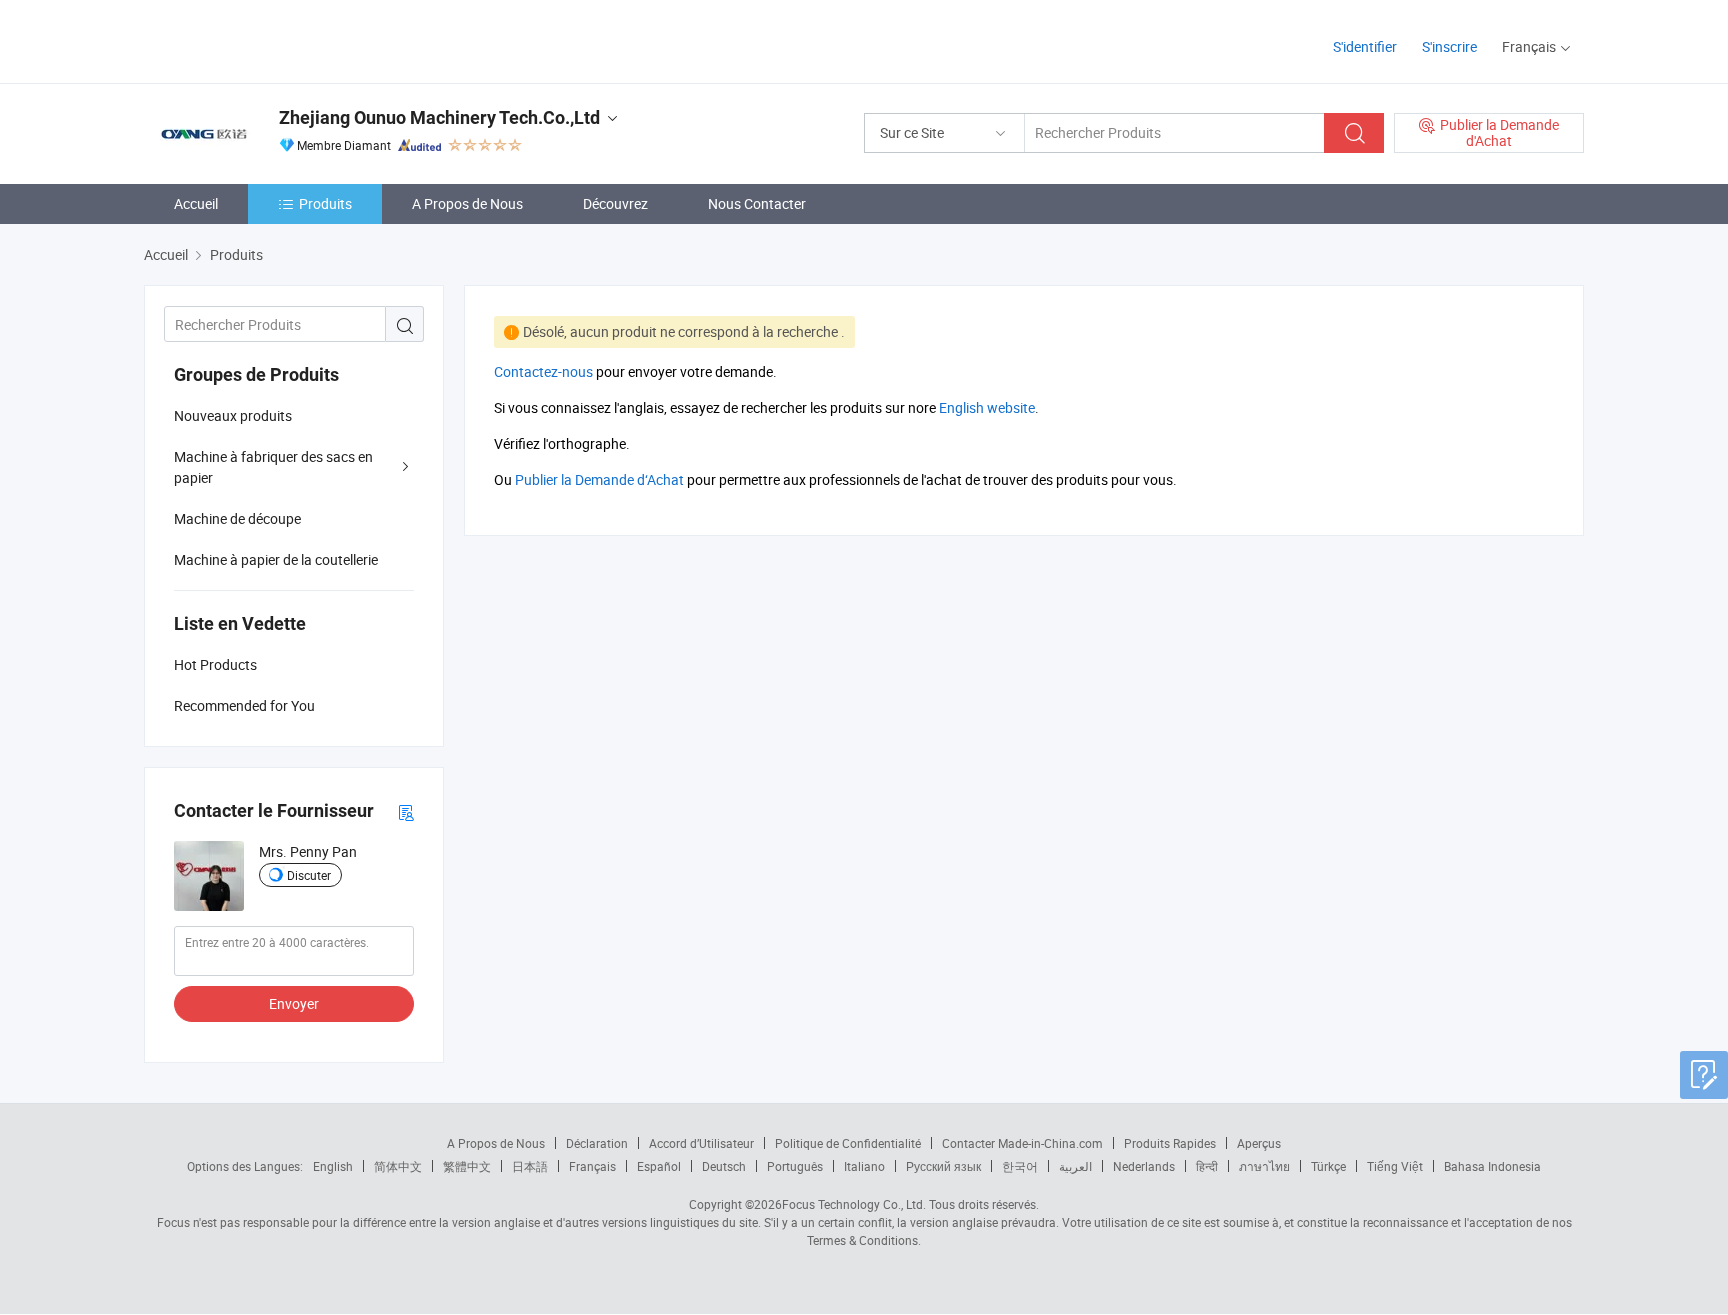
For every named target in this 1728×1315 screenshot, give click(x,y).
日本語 (530, 1166)
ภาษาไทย (1264, 1166)
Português (795, 1166)
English (333, 1166)
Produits (325, 203)
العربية (1075, 1166)
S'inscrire (1449, 46)
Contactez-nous (543, 371)
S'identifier (1365, 46)
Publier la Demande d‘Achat (599, 479)
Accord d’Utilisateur (701, 1143)
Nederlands (1144, 1166)
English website (987, 407)
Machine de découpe (237, 518)
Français (592, 1166)
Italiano (864, 1166)
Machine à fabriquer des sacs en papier (273, 467)
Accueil (196, 203)
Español (659, 1166)
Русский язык (943, 1166)
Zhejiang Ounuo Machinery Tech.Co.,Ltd (439, 117)
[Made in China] (272, 39)
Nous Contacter (757, 203)
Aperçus (1259, 1143)
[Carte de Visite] (406, 811)
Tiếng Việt (1395, 1166)
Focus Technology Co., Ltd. (854, 1204)
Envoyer (294, 1003)
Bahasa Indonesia (1492, 1166)
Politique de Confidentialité (848, 1143)
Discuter (309, 875)
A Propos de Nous (467, 203)
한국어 (1020, 1166)
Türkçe (1328, 1166)
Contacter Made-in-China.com (1022, 1143)
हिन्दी (1207, 1166)
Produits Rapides (1170, 1143)
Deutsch (724, 1166)
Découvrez (615, 203)
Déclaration (597, 1143)
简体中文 (398, 1166)
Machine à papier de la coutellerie (276, 559)
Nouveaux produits (233, 415)
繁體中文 (467, 1166)
